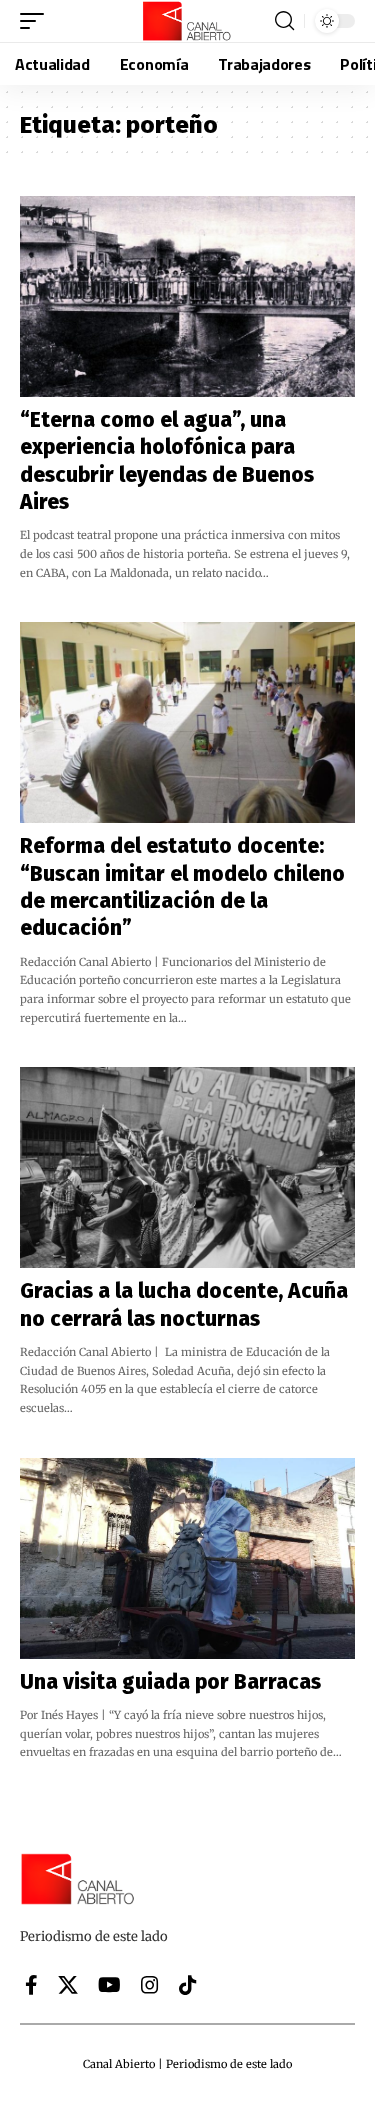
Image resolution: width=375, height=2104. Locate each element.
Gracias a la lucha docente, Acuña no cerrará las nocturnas (184, 1304)
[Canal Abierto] (188, 21)
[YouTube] (109, 1985)
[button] (37, 21)
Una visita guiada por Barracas (170, 1682)
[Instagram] (150, 1985)
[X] (68, 1985)
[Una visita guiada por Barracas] (187, 1558)
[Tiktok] (188, 1985)
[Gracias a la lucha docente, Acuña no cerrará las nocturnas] (187, 1167)
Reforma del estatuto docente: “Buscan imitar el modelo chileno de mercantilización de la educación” (182, 887)
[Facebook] (31, 1985)
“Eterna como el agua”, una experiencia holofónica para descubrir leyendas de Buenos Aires (167, 461)
